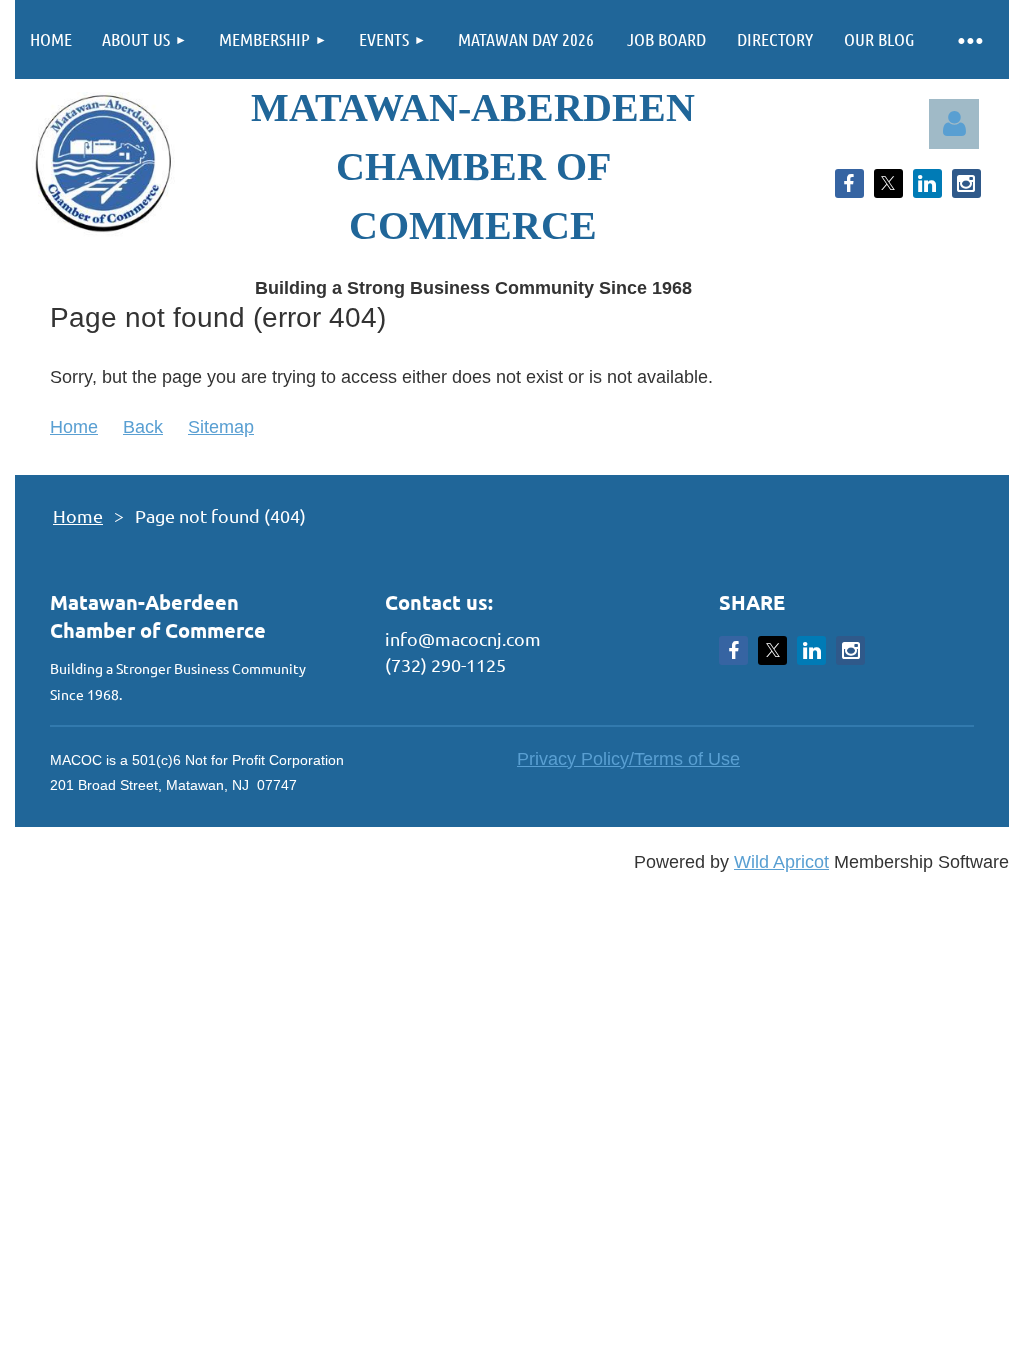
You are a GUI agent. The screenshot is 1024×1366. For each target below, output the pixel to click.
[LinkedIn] (927, 183)
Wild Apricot (781, 862)
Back (143, 427)
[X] (888, 183)
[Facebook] (849, 183)
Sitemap (221, 427)
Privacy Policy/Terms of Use (628, 759)
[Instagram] (966, 183)
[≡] (969, 39)
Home (74, 427)
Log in (954, 124)
